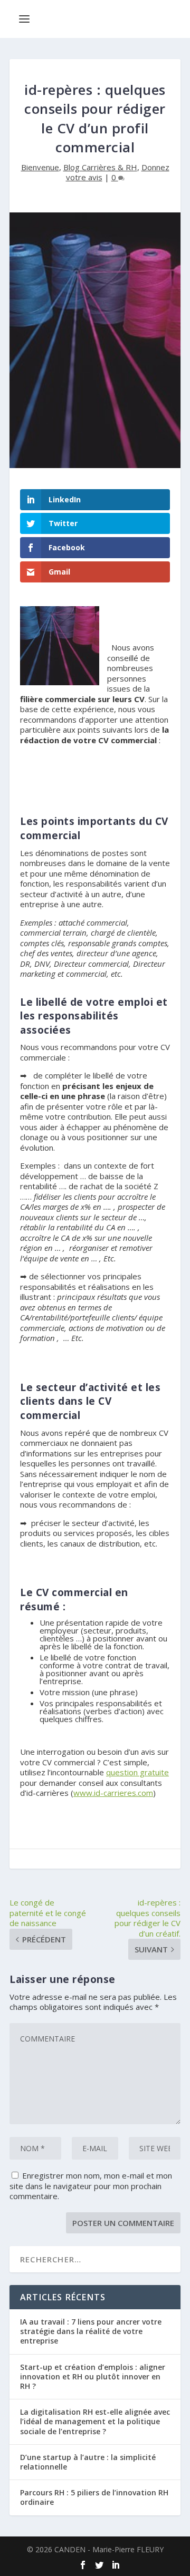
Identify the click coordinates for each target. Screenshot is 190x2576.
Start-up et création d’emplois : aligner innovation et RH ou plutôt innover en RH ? (93, 2376)
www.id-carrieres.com (113, 1793)
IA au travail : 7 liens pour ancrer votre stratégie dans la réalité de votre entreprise (91, 2331)
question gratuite (137, 1772)
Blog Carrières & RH (100, 167)
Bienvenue (40, 167)
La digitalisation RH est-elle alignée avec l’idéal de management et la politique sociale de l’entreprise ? (95, 2421)
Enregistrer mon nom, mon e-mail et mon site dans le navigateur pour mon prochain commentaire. (91, 2186)
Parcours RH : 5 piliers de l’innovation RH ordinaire (94, 2497)
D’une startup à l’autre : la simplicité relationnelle (88, 2462)
